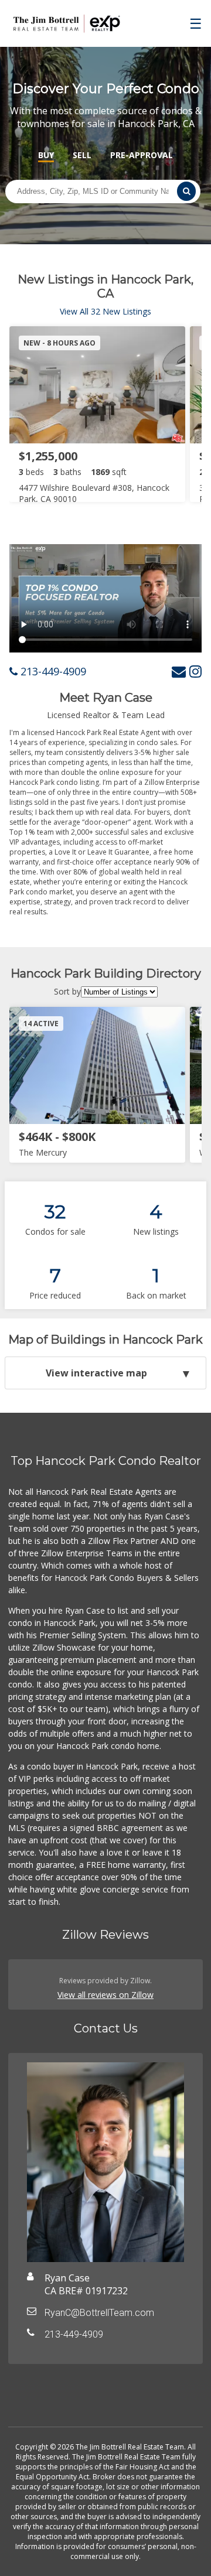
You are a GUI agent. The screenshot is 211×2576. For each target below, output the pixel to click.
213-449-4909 (52, 671)
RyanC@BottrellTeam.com (99, 2313)
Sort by (67, 991)
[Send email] (179, 671)
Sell (82, 155)
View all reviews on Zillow (105, 1995)
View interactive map (96, 1373)
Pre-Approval (142, 155)
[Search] (186, 191)
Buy (46, 155)
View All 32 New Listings (105, 311)
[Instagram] (195, 671)
